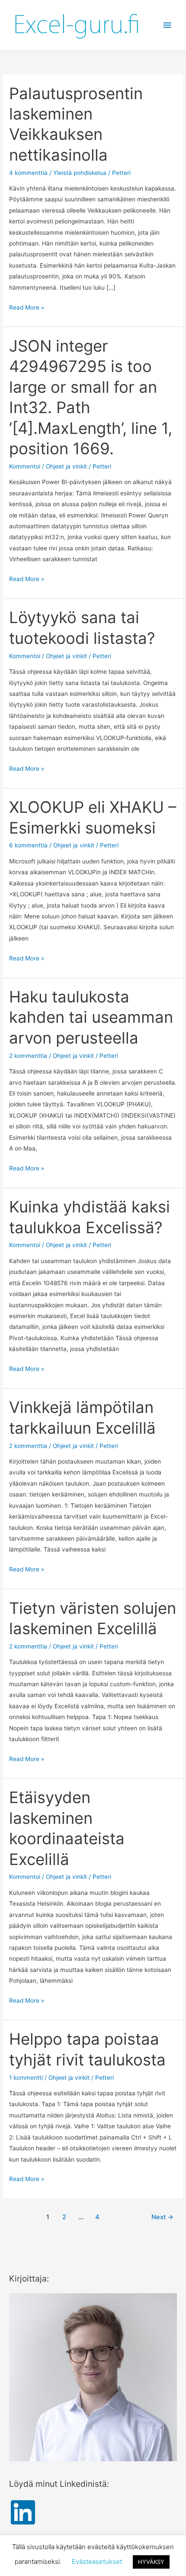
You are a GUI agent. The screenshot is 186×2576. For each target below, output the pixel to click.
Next (162, 2217)
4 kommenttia (28, 173)
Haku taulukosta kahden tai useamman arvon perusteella (91, 1017)
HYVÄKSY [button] (151, 2562)
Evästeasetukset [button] (97, 2561)
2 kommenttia (28, 1056)
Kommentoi (25, 466)
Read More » (27, 307)
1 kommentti (26, 2078)
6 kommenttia (28, 845)
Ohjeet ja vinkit (66, 466)
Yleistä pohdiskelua (80, 173)
